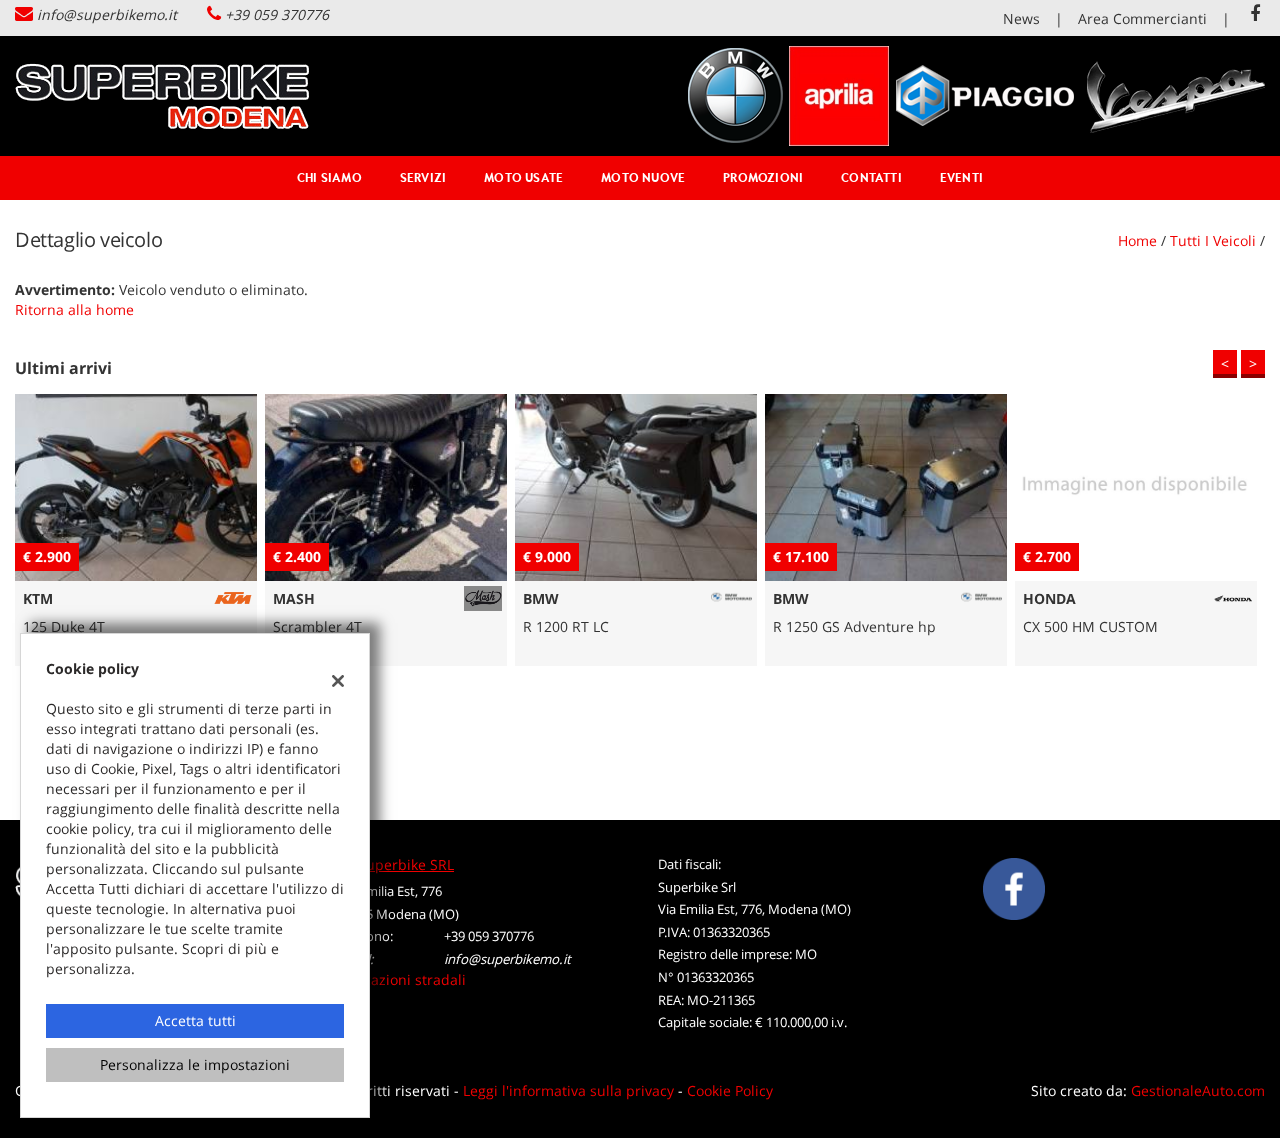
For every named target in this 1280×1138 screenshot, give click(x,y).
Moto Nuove (643, 177)
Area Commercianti (1142, 18)
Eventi (961, 177)
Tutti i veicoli (1213, 240)
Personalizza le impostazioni (195, 1064)
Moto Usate (523, 177)
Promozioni (763, 177)
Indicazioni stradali (402, 979)
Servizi (423, 177)
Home (1137, 240)
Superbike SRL (406, 864)
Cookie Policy (730, 1090)
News (1021, 18)
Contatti (871, 177)
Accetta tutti (195, 1020)
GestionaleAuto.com (1198, 1090)
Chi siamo (329, 177)
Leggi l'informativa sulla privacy (568, 1090)
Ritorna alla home (74, 309)
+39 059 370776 (277, 14)
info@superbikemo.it (107, 14)
